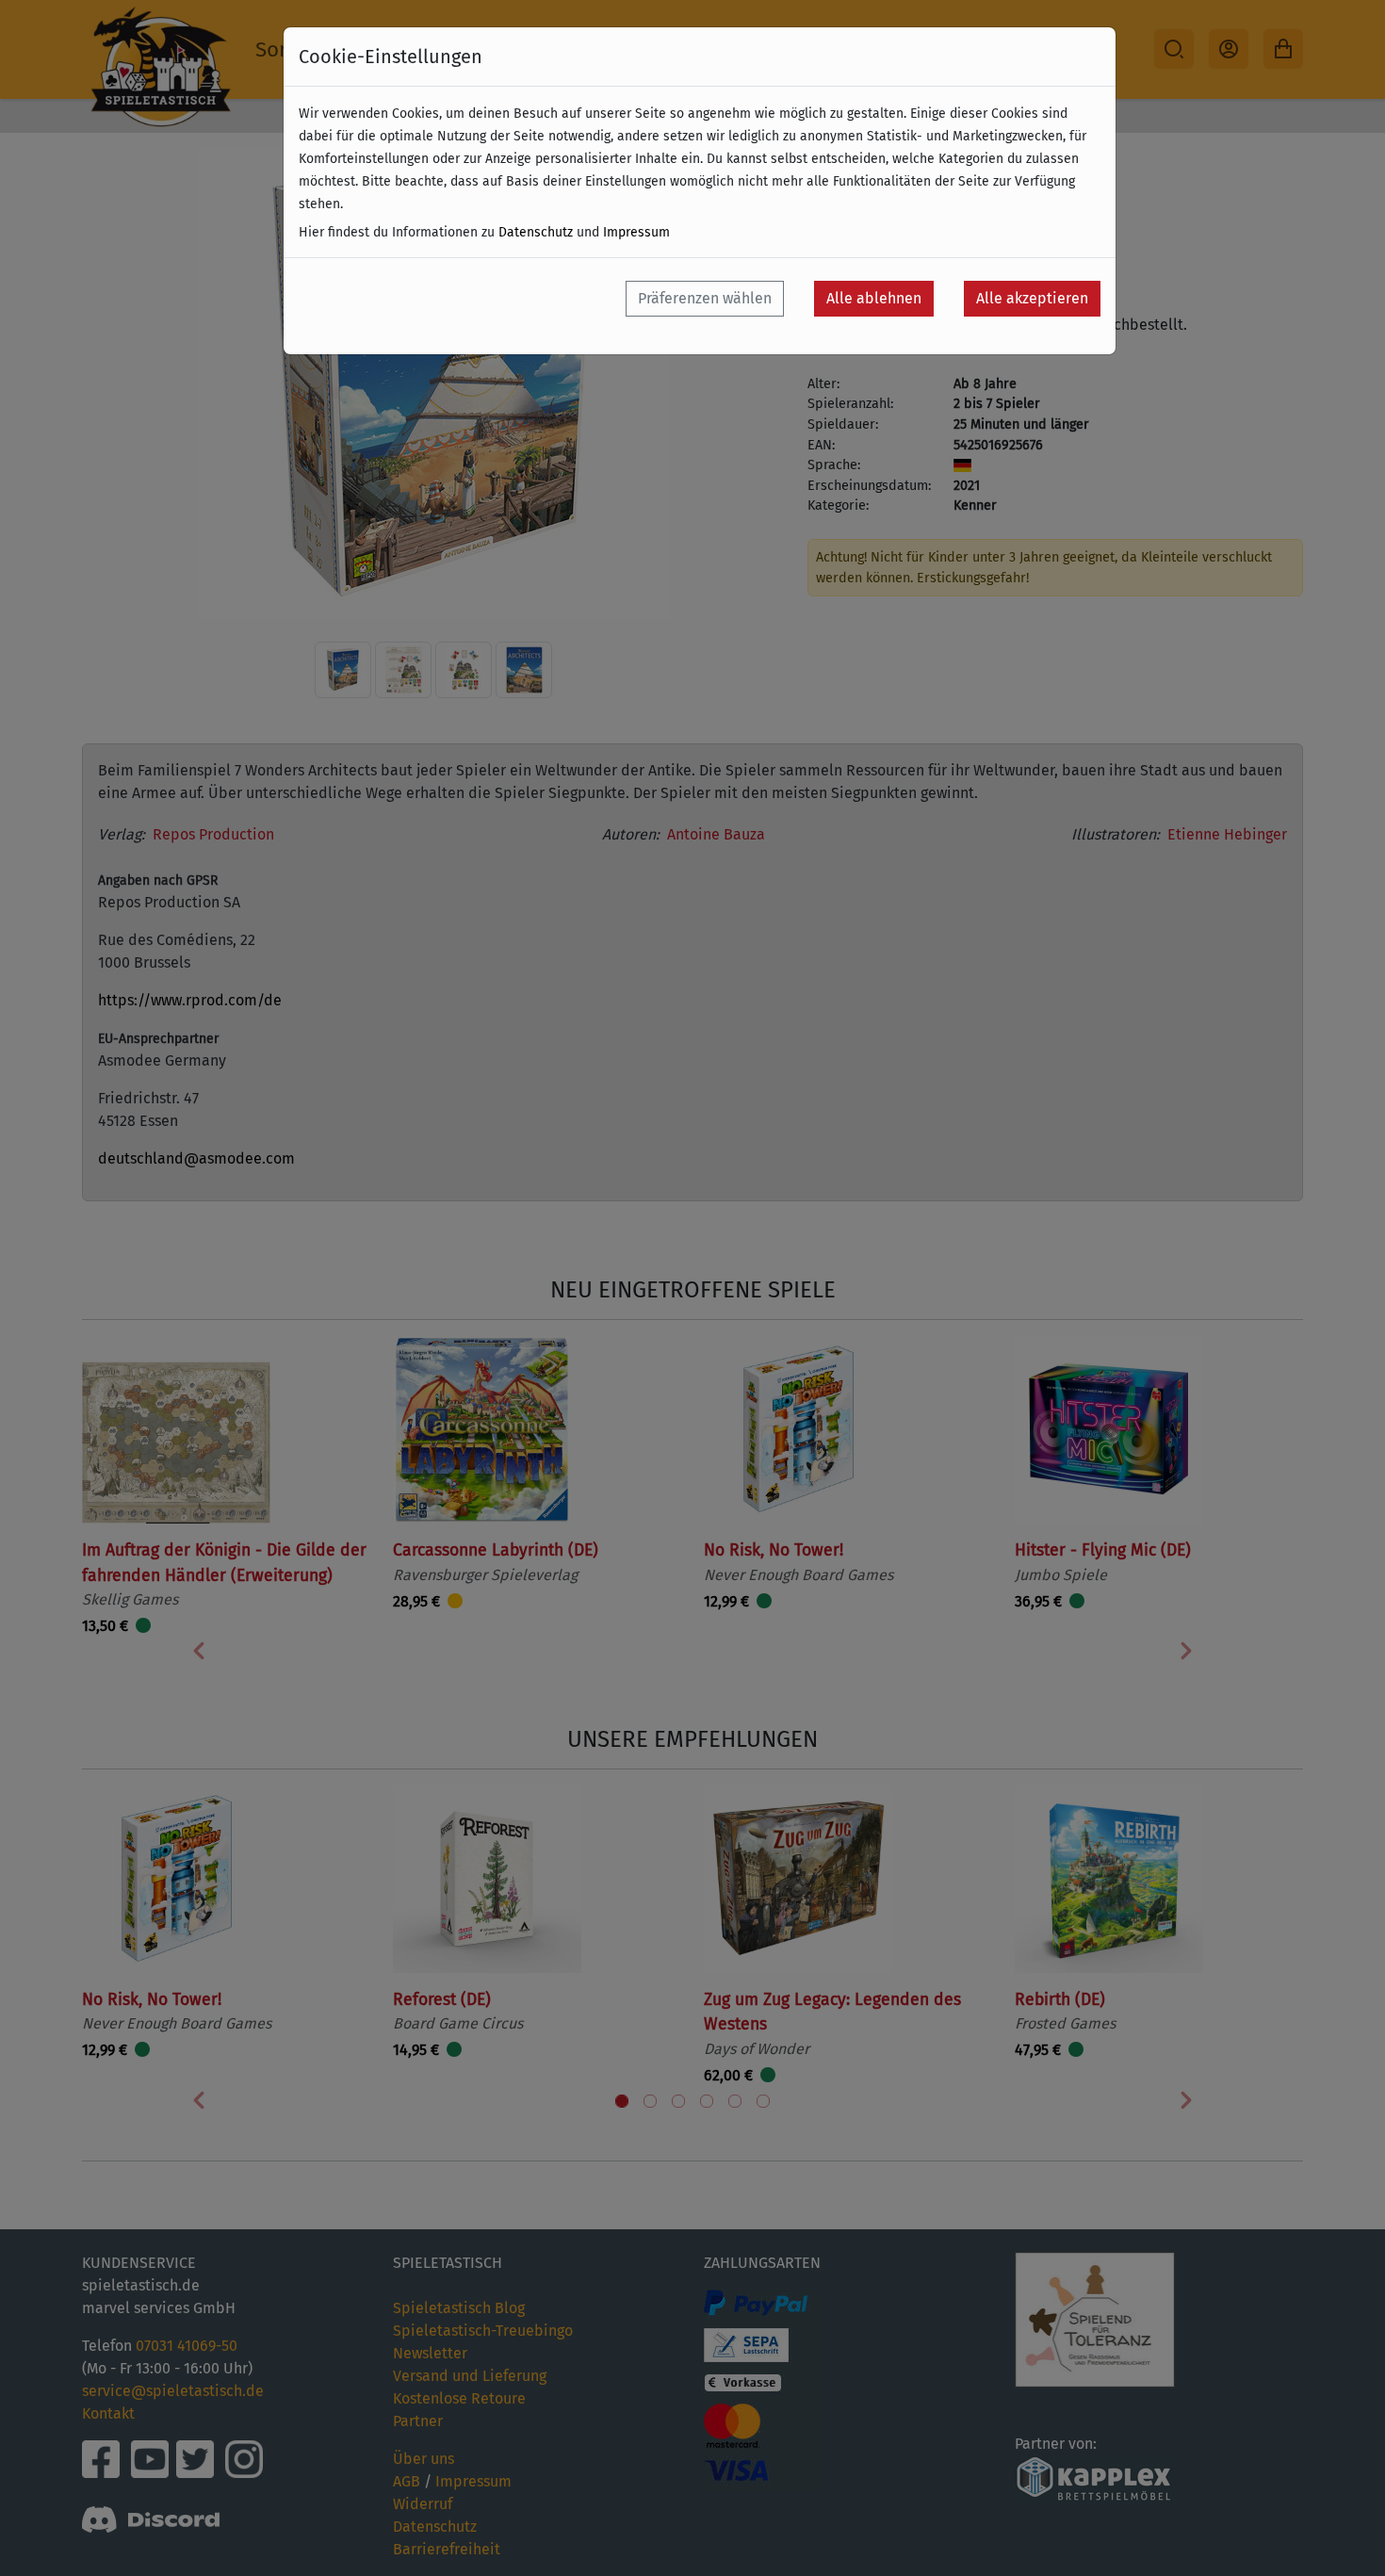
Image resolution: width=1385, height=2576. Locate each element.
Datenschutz (536, 232)
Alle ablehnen (874, 298)
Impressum (636, 232)
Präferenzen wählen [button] (705, 298)
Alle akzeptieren (1032, 298)
